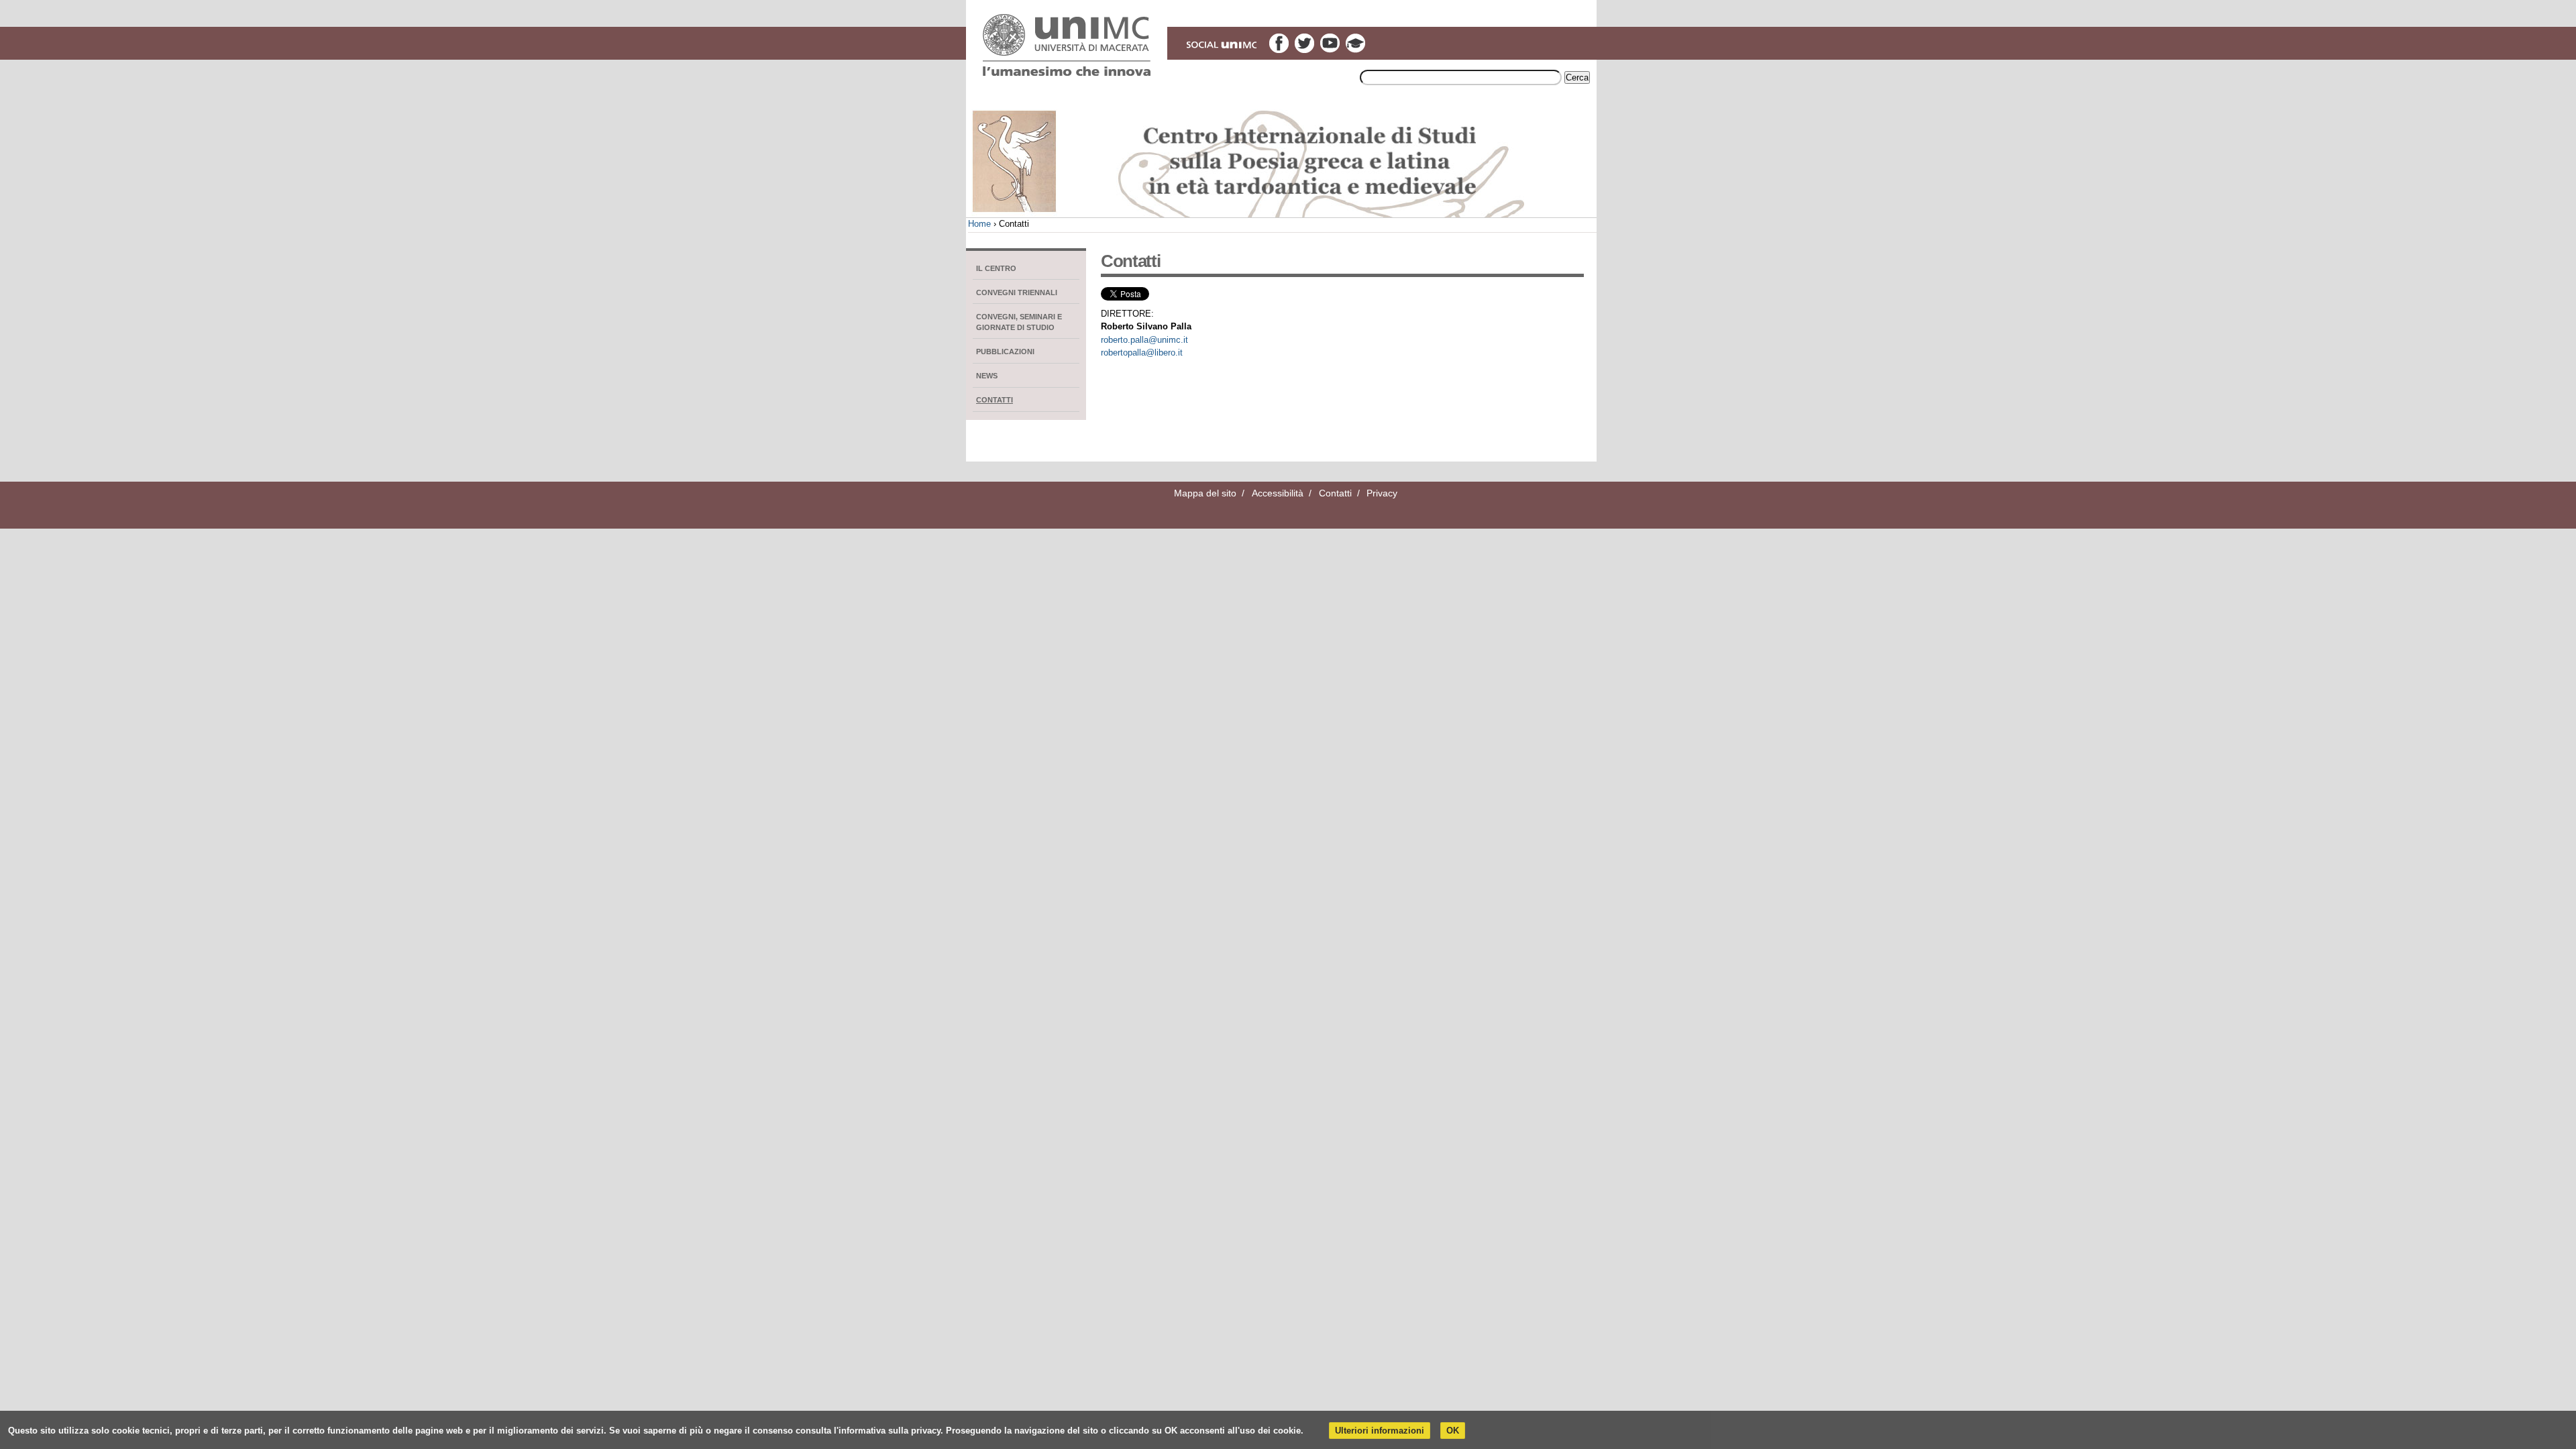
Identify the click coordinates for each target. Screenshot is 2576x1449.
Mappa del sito (1205, 493)
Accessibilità (1278, 493)
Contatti (1335, 493)
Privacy (1382, 493)
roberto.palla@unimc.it (1144, 340)
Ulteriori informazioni (1380, 1431)
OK (1453, 1431)
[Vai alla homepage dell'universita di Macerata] (1067, 45)
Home (979, 224)
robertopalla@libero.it (1142, 353)
